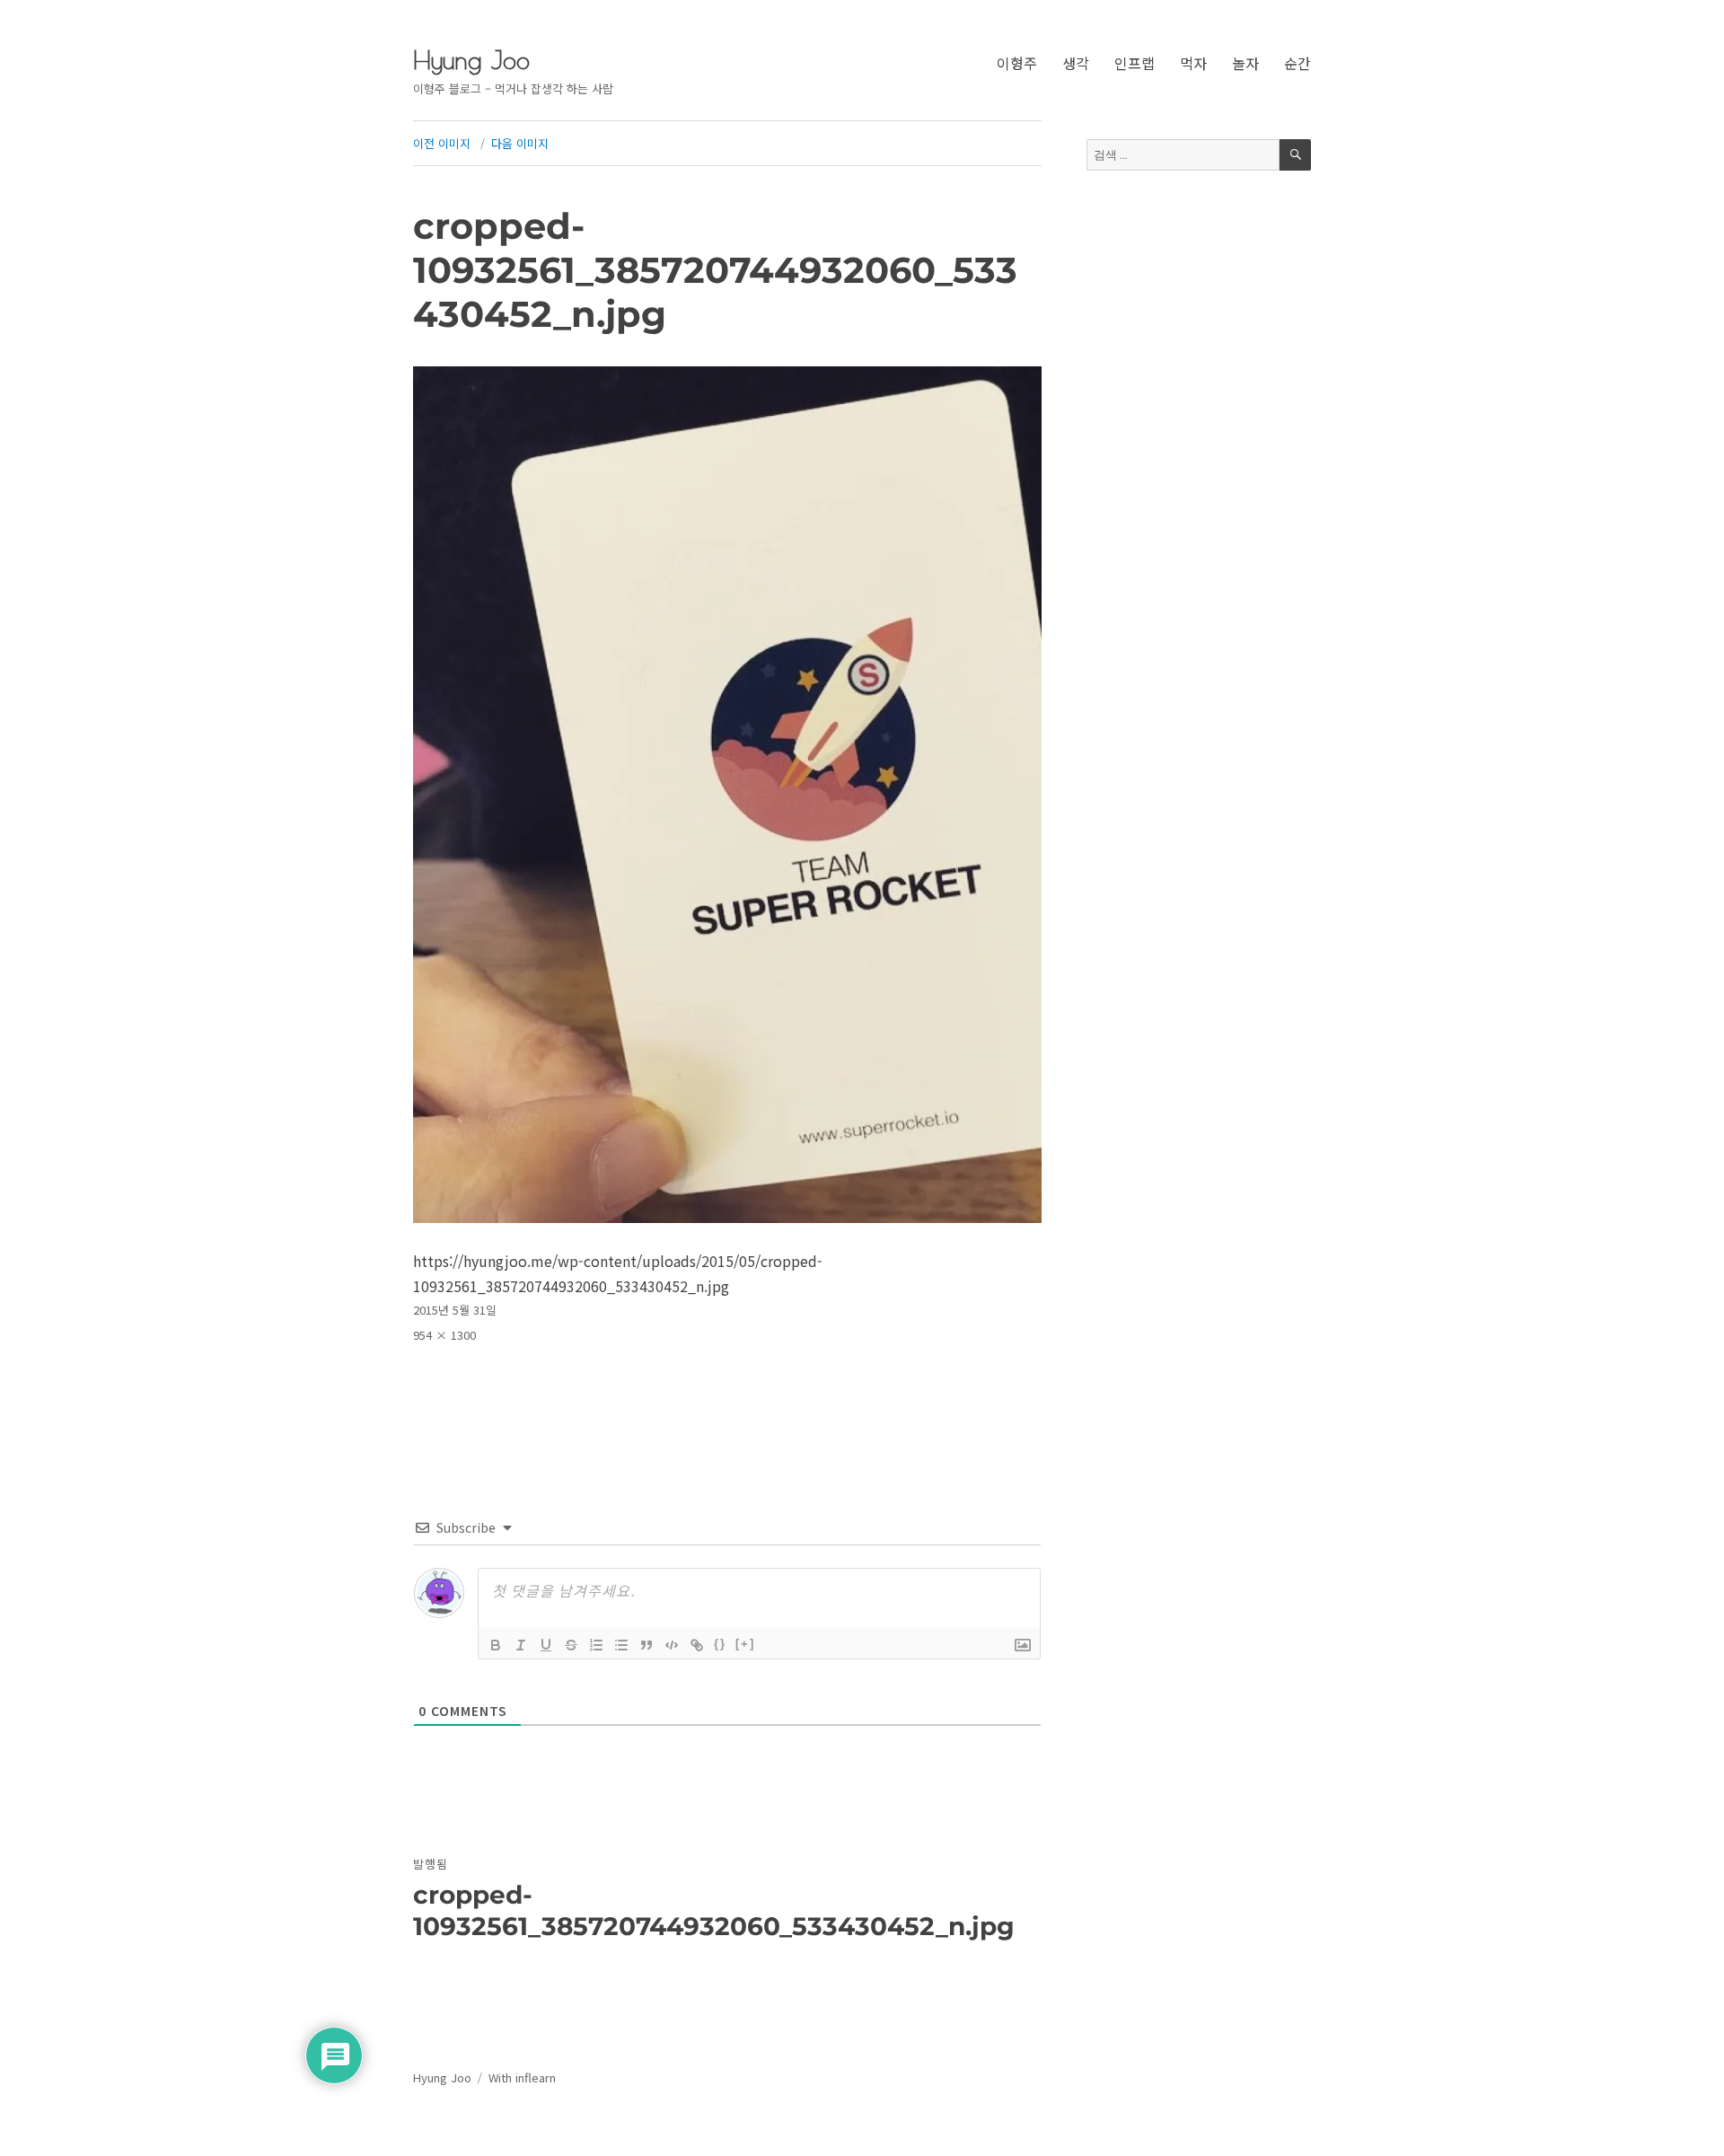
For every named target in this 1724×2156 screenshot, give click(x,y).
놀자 (1245, 63)
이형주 (1017, 63)
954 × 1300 (444, 1335)
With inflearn (522, 2077)
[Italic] (521, 1645)
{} (720, 1644)
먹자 (1193, 63)
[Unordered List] (621, 1645)
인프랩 (1135, 63)
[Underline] (546, 1645)
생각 (1076, 63)
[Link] (697, 1645)
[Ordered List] (596, 1645)
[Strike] (571, 1645)
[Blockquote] (646, 1645)
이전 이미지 (442, 143)
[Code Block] (672, 1645)
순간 (1297, 63)
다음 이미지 (520, 143)
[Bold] (496, 1645)
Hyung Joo (471, 60)
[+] (745, 1644)
